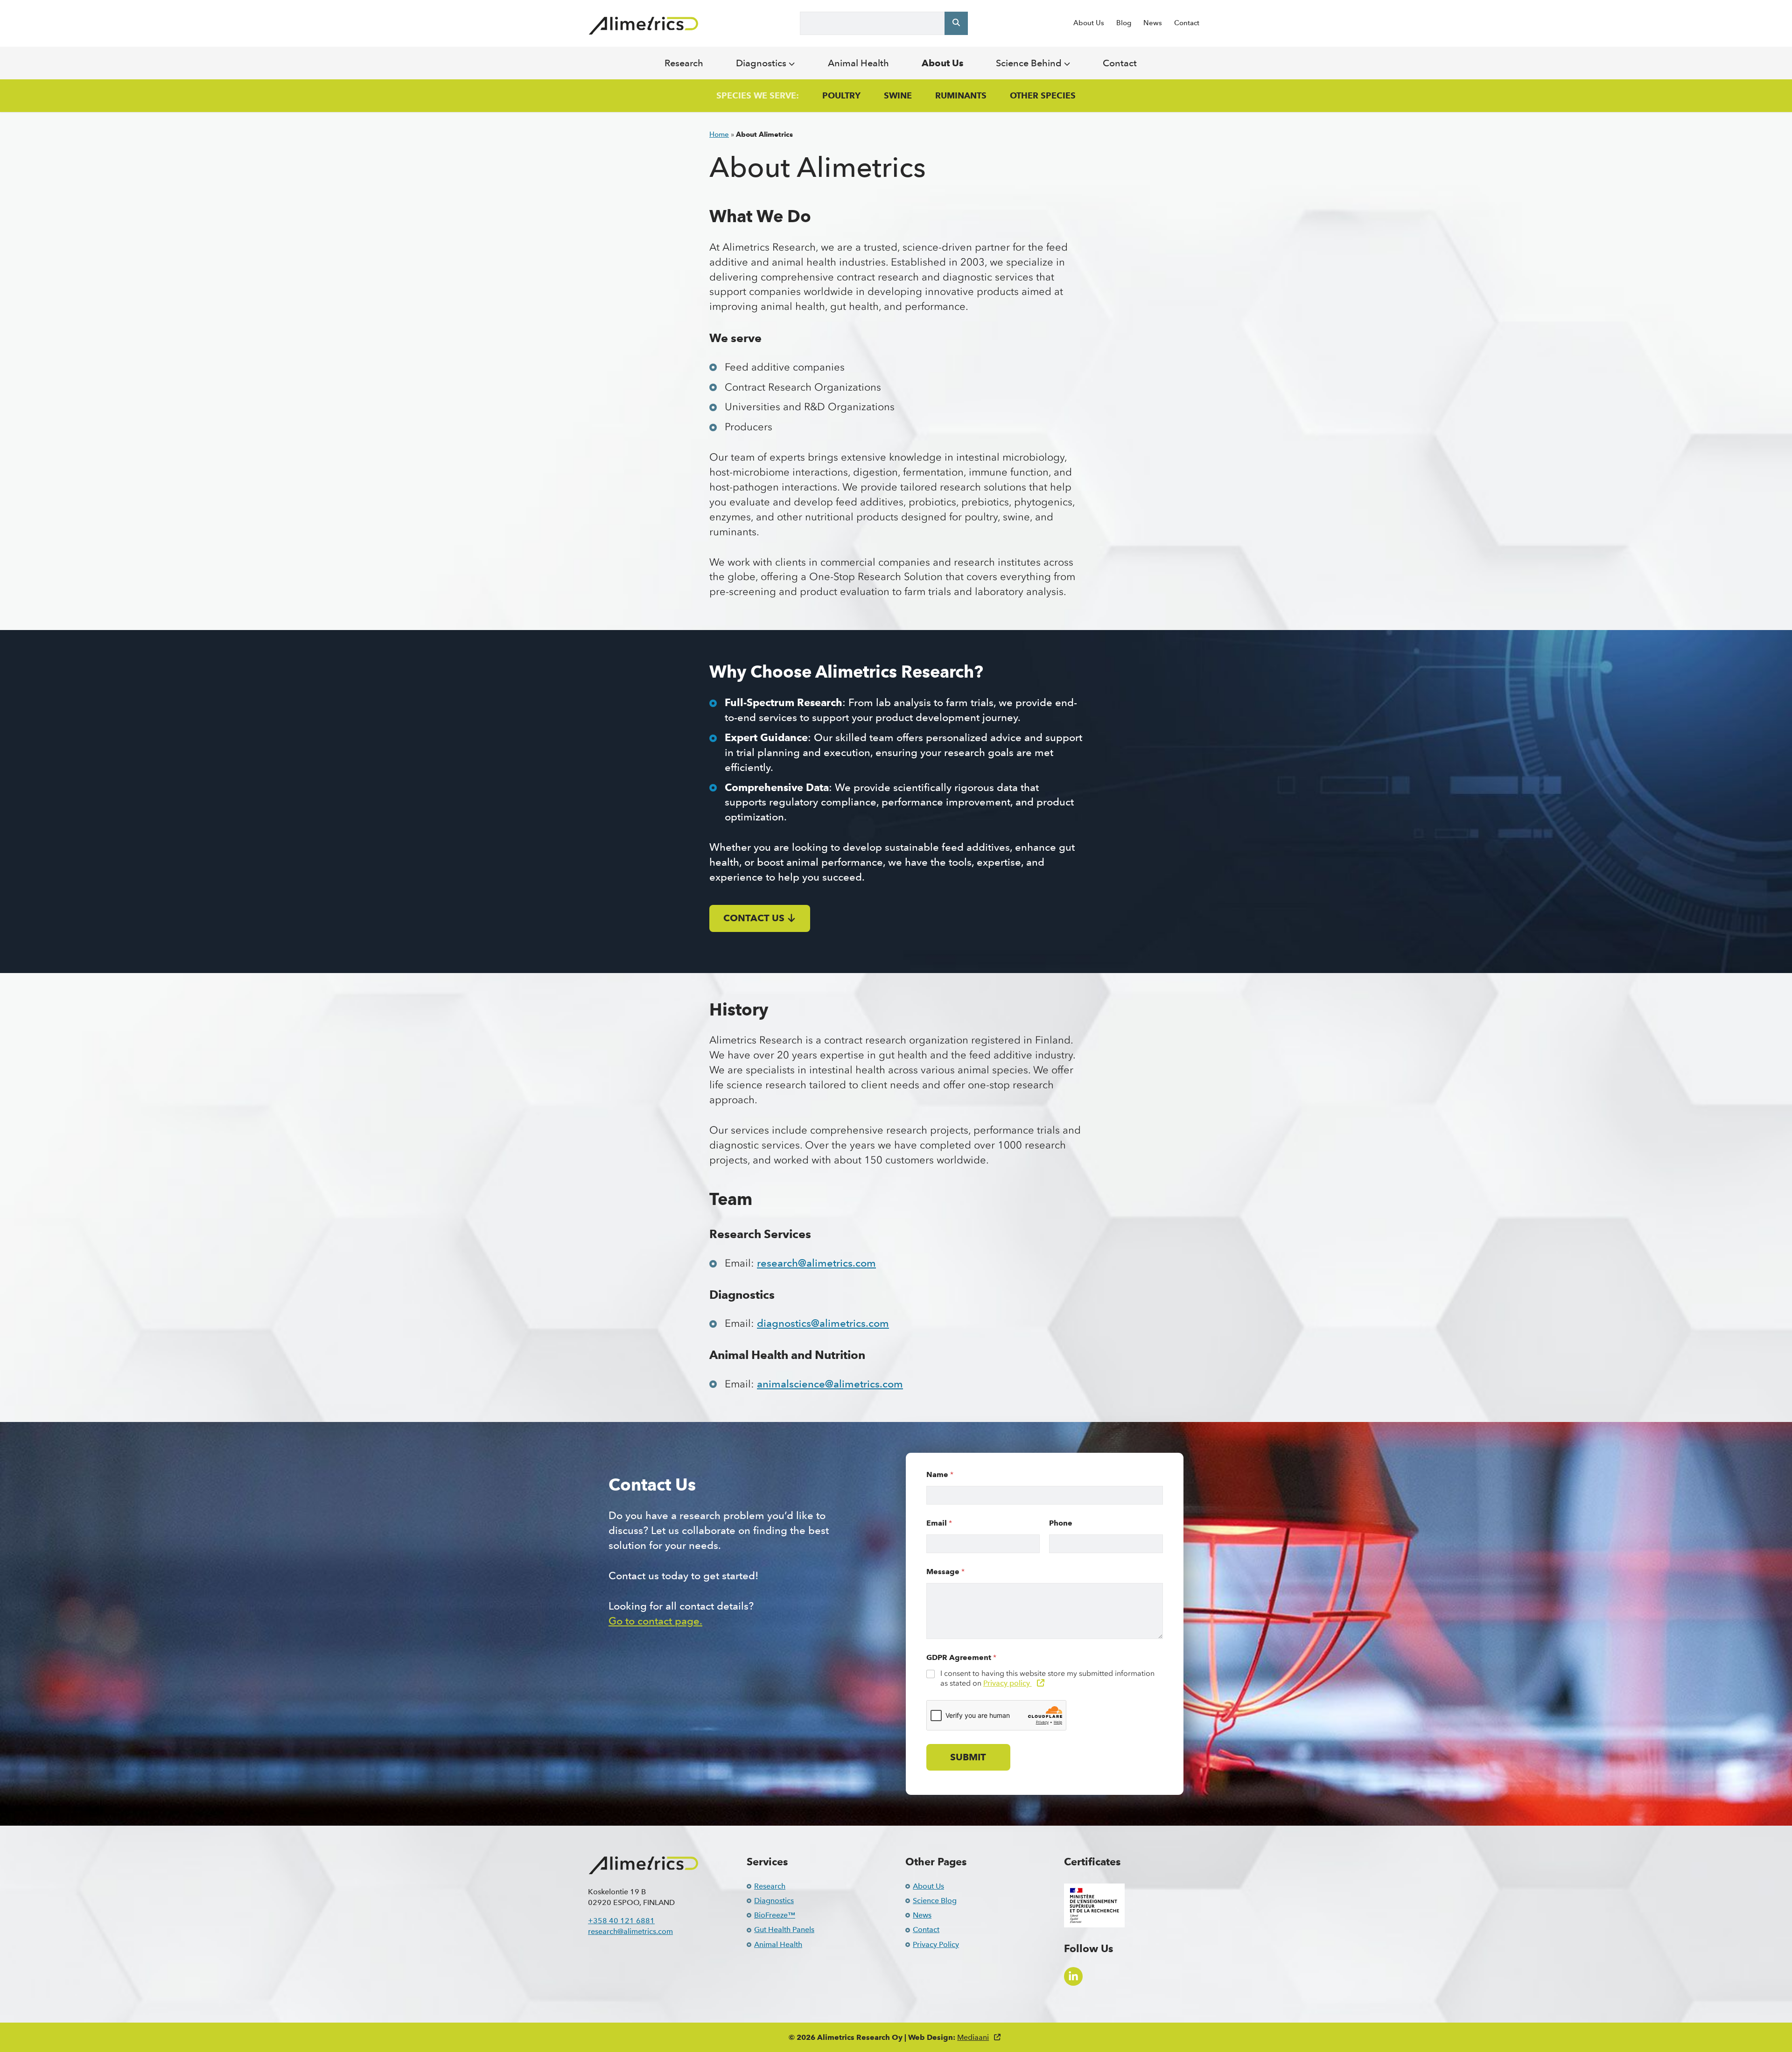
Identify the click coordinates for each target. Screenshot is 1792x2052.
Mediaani (973, 2037)
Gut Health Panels (784, 1929)
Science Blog (935, 1901)
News (1153, 23)
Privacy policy (1008, 1683)
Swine (898, 96)
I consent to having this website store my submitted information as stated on (1047, 1678)
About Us (1089, 23)
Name (940, 1474)
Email (939, 1523)
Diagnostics (762, 63)
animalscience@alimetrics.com (830, 1384)
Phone (1061, 1523)
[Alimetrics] (644, 26)
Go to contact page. (655, 1621)
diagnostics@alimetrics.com (823, 1323)
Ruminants (961, 96)
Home (719, 134)
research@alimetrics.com (816, 1263)
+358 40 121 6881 (621, 1921)
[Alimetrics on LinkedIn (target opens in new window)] (1073, 1976)
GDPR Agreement (961, 1657)
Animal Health (858, 63)
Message (945, 1572)
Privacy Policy (936, 1944)
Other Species (1043, 96)
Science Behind (1030, 63)
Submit (968, 1757)
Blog (1124, 23)
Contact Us (754, 918)
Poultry (841, 96)
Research (684, 63)
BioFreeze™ (775, 1915)
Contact (1187, 23)
